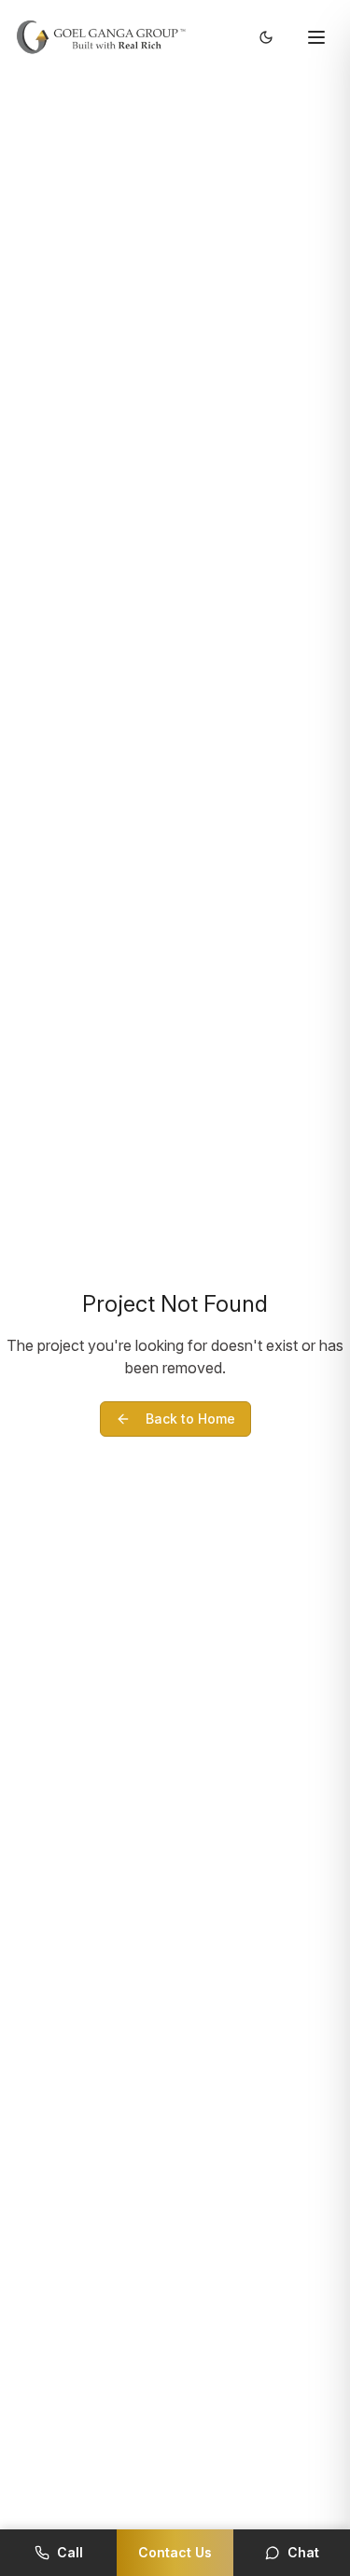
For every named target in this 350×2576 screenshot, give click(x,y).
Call (70, 2552)
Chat (303, 2552)
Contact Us (175, 2552)
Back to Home (190, 1419)
